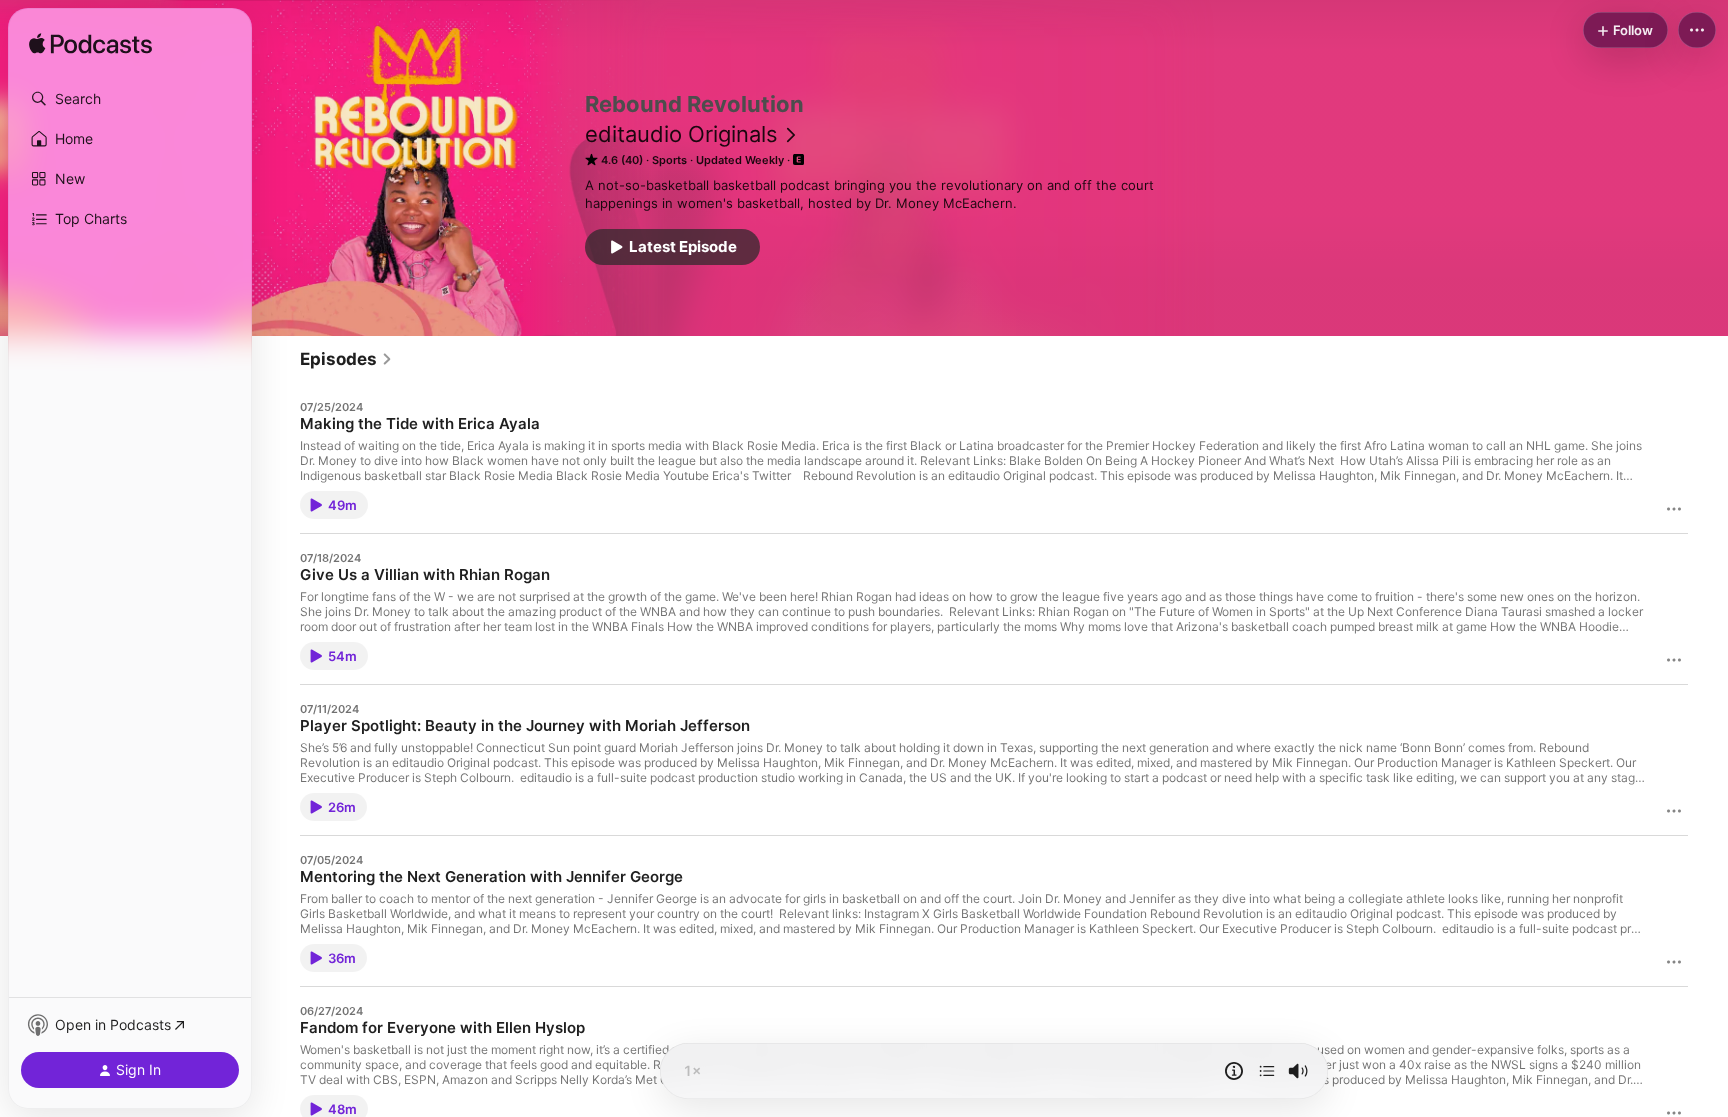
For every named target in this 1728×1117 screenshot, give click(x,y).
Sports (669, 160)
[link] (346, 359)
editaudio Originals (681, 134)
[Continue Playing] (1267, 1071)
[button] (130, 99)
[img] (90, 45)
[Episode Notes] (1234, 1071)
